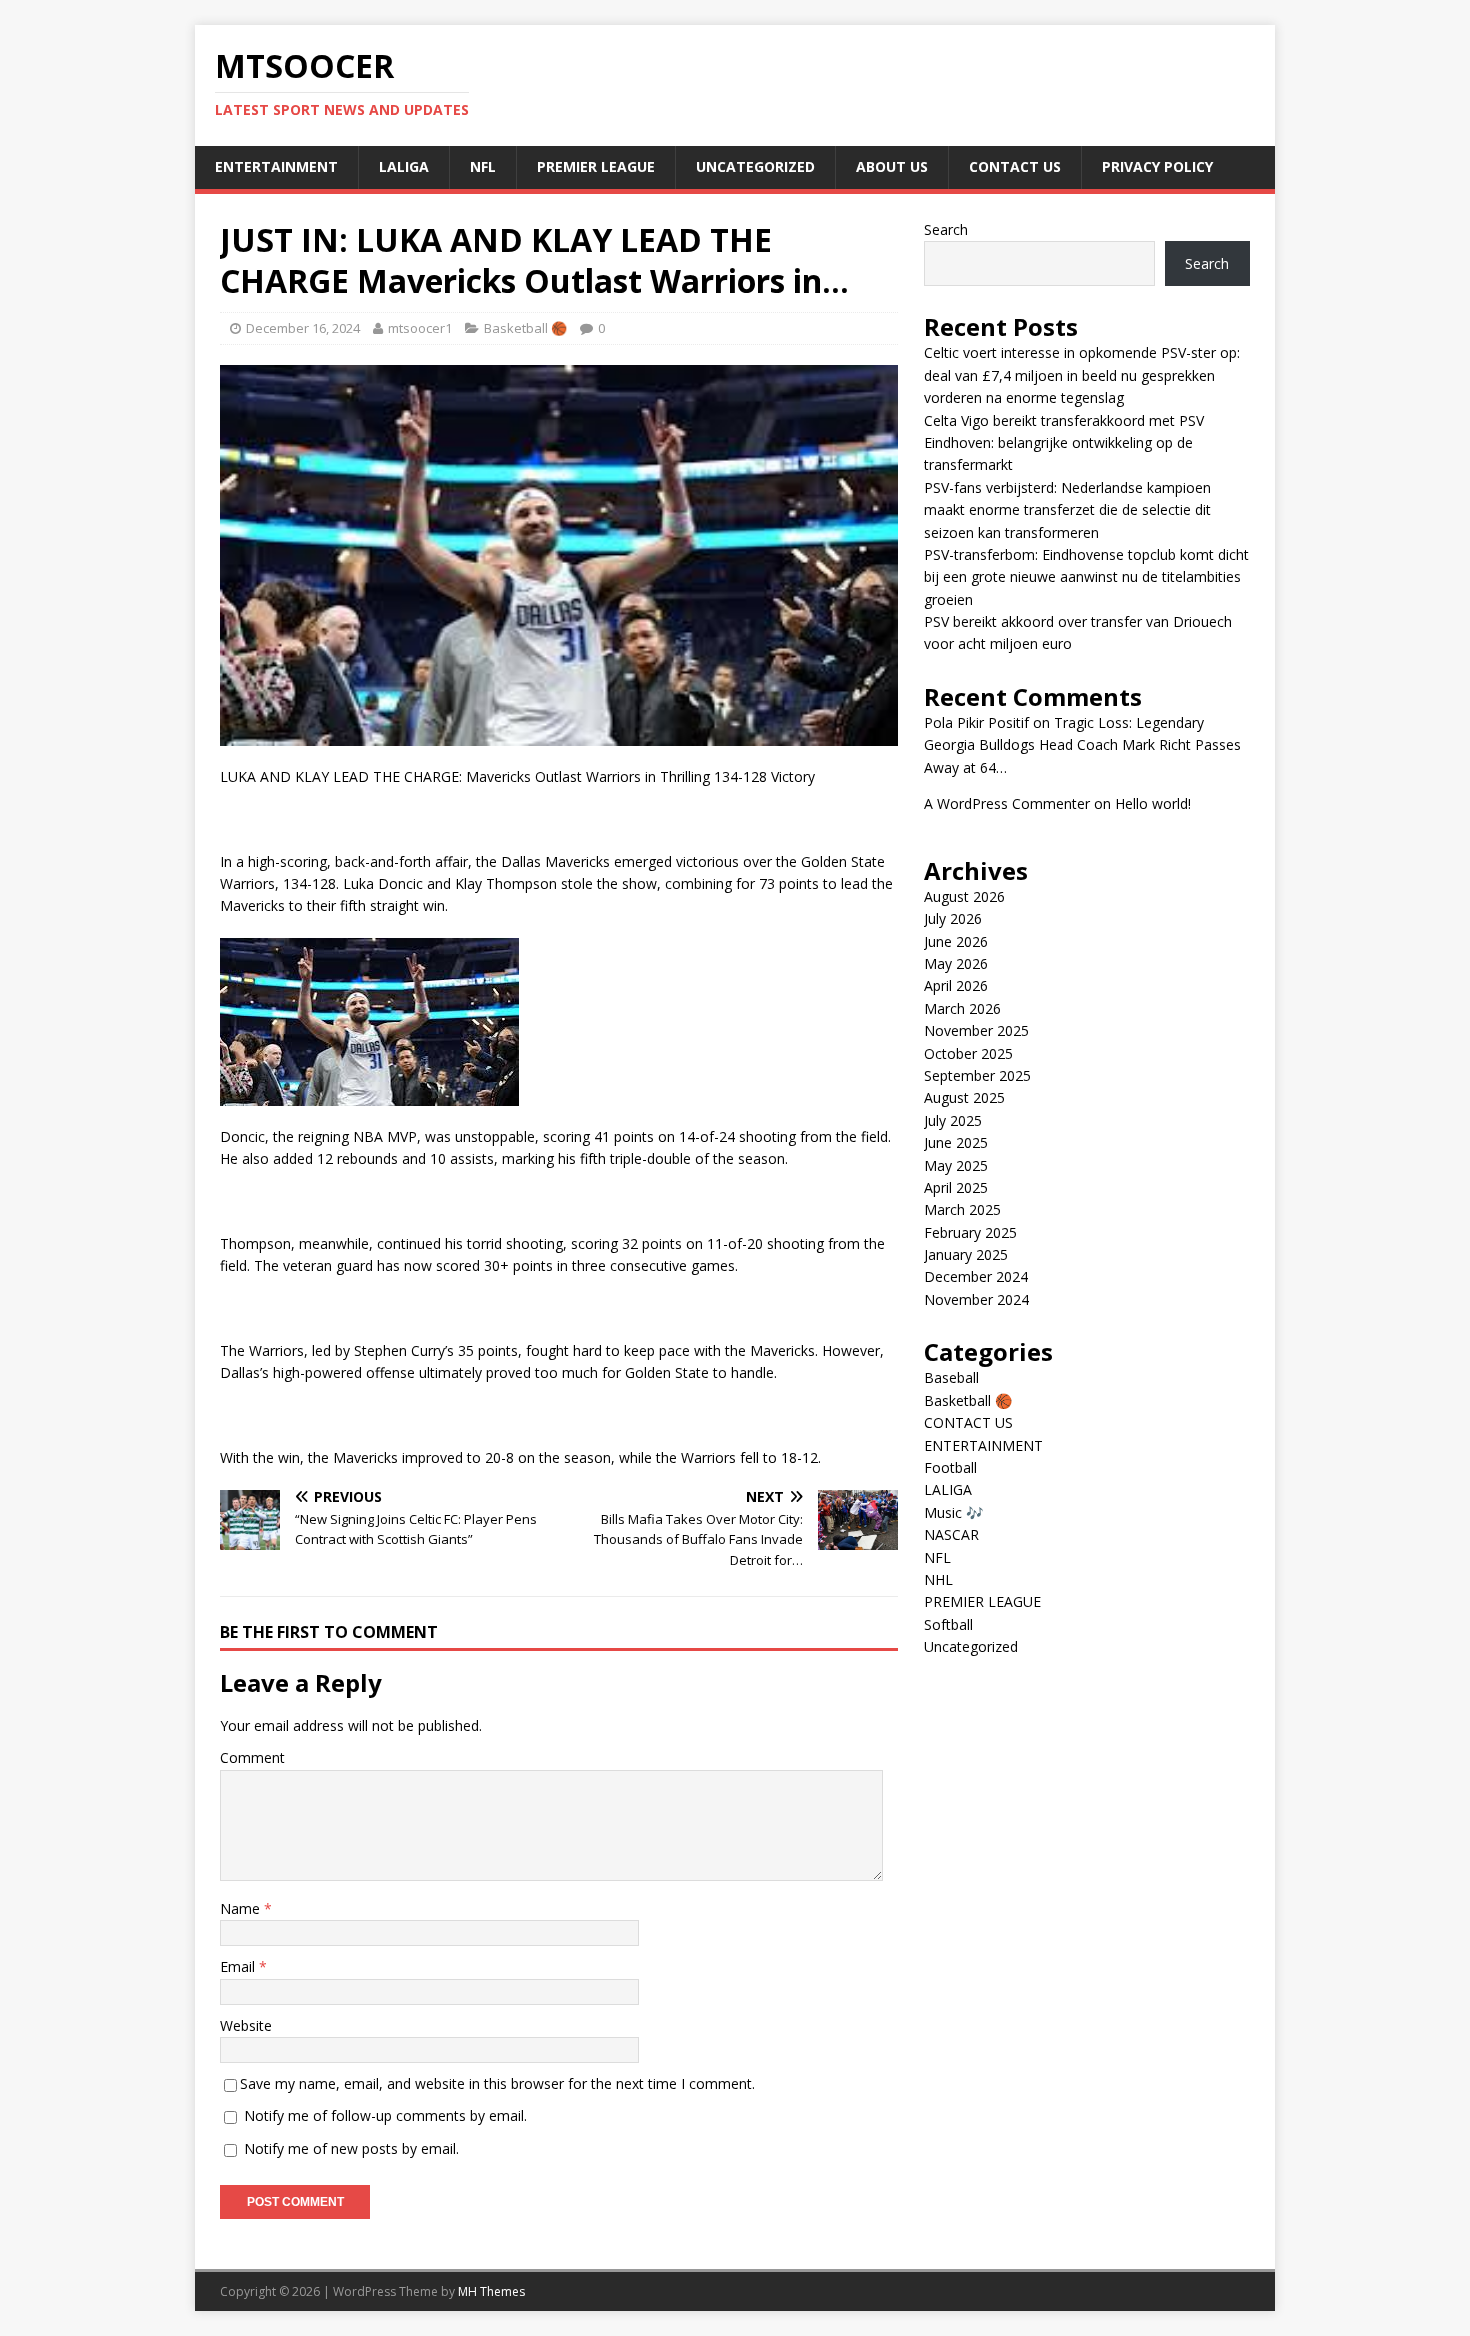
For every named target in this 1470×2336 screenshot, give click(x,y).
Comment (252, 1757)
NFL (483, 166)
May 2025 (956, 1165)
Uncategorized (755, 166)
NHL (938, 1579)
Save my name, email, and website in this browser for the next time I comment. (497, 2083)
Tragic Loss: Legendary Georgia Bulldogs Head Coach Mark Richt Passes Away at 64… (1082, 745)
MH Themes (491, 2291)
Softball (948, 1624)
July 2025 (953, 1120)
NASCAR (951, 1534)
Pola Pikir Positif (976, 722)
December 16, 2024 (303, 328)
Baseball (951, 1377)
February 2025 (970, 1232)
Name (242, 1908)
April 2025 (956, 1187)
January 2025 (966, 1254)
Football (950, 1467)
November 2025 (976, 1030)
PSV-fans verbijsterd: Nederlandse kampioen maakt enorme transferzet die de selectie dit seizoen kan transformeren (1067, 510)
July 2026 (953, 918)
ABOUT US (892, 166)
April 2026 (956, 985)
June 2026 (956, 941)
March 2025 (962, 1209)
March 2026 (962, 1008)
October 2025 (968, 1053)
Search (946, 229)
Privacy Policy (1157, 166)
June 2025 (956, 1142)
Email (239, 1966)
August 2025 (964, 1097)
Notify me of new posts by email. (351, 2148)
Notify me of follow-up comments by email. (385, 2115)
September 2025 (977, 1075)
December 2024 (976, 1276)
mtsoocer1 (420, 328)
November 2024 (976, 1299)
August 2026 (964, 896)
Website (246, 2025)
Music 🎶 (953, 1512)
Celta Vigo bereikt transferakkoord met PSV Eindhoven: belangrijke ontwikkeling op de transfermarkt (1064, 443)
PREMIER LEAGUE (596, 166)
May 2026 (956, 963)
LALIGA (404, 166)
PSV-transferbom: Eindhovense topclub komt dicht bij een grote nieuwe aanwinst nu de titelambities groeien (1086, 577)
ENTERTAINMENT (276, 166)
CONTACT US (1015, 166)
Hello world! (1153, 803)
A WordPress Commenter (1007, 803)
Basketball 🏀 (525, 328)
